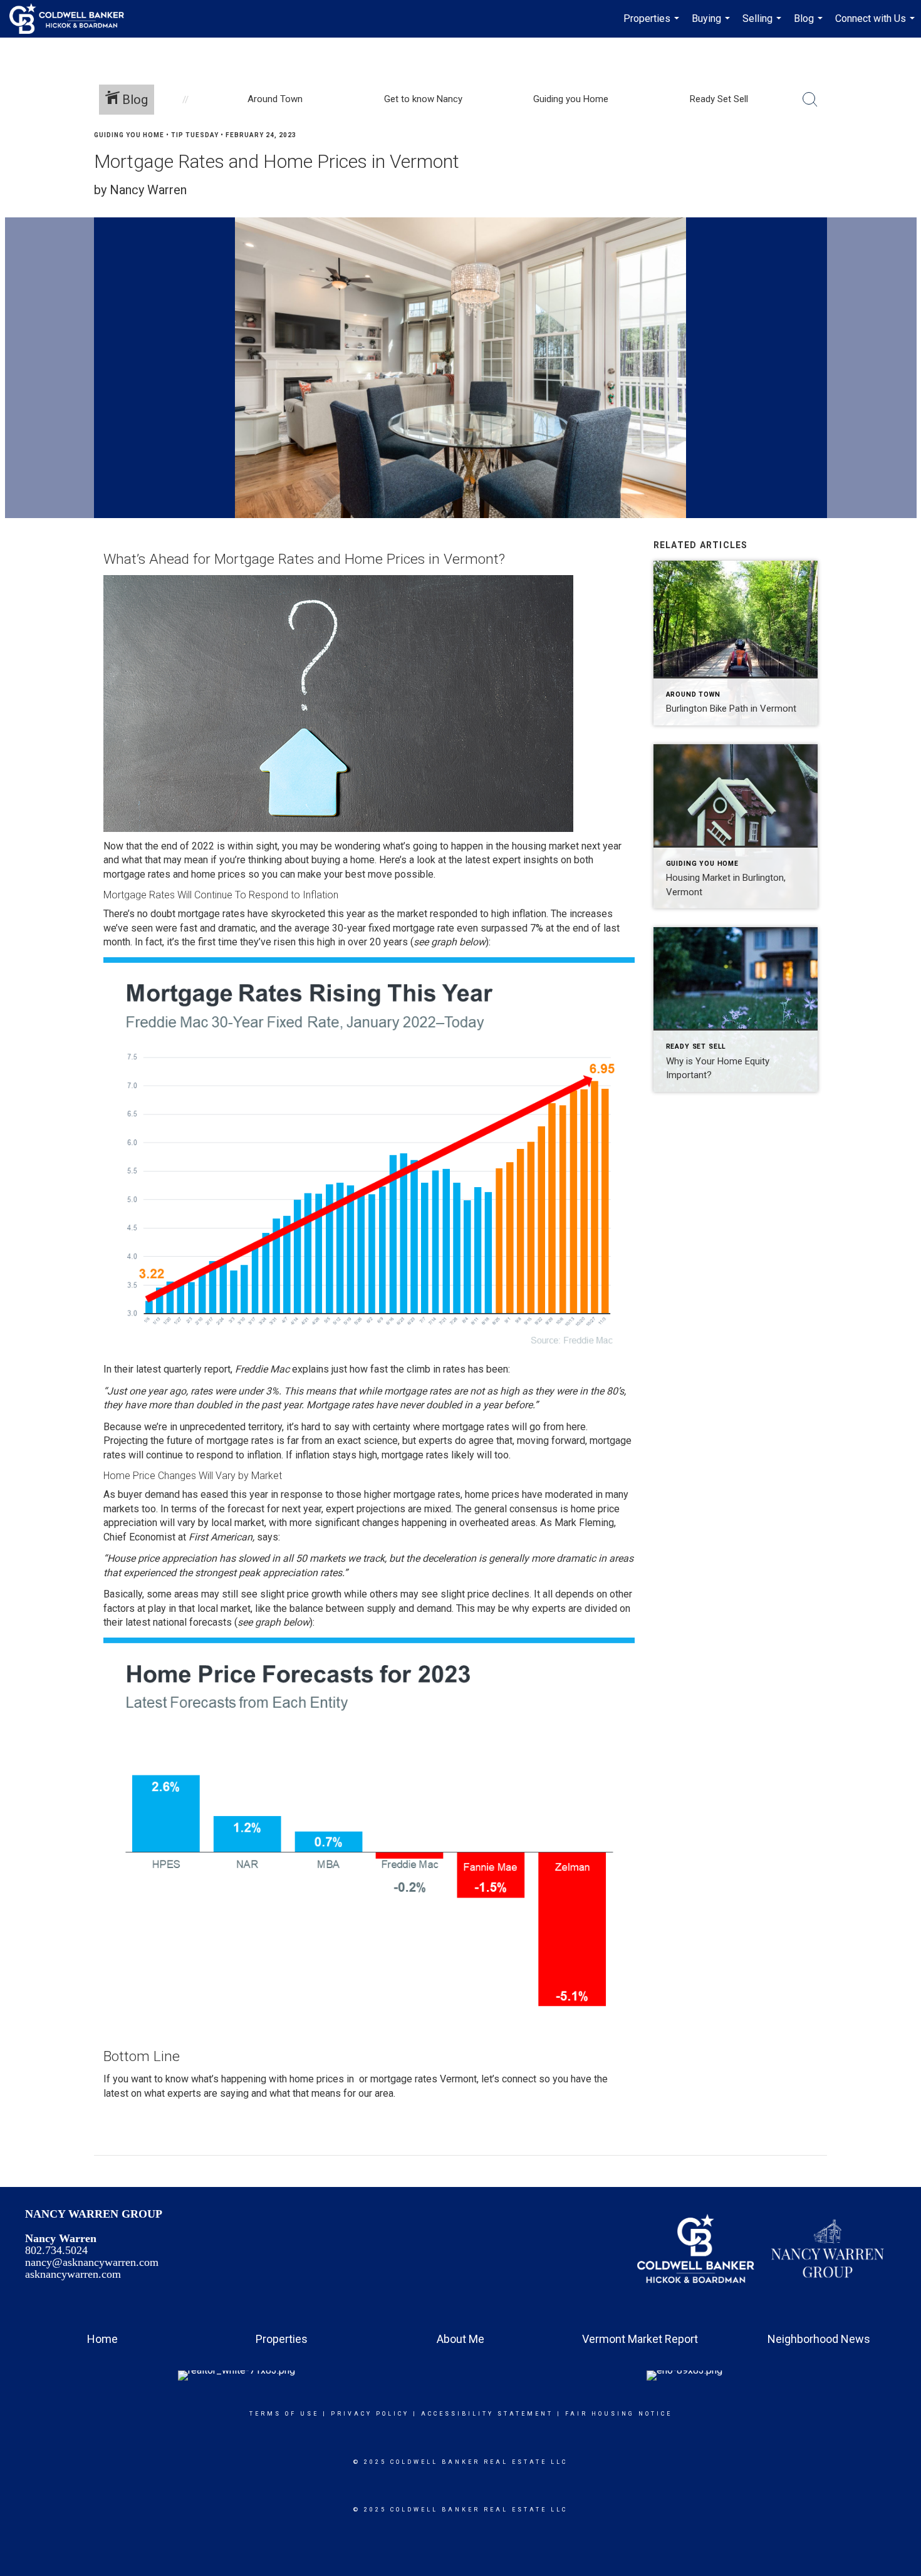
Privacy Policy (370, 2414)
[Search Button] (810, 100)
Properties (653, 25)
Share (901, 159)
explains (310, 1369)
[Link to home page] (73, 19)
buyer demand (149, 1494)
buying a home (343, 860)
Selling (763, 25)
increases (591, 914)
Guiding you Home (129, 135)
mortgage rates (211, 914)
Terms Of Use (284, 2414)
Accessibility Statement (487, 2414)
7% (537, 928)
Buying (712, 25)
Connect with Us (877, 25)
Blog (810, 25)
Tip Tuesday (195, 135)
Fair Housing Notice (619, 2414)
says (268, 1537)
